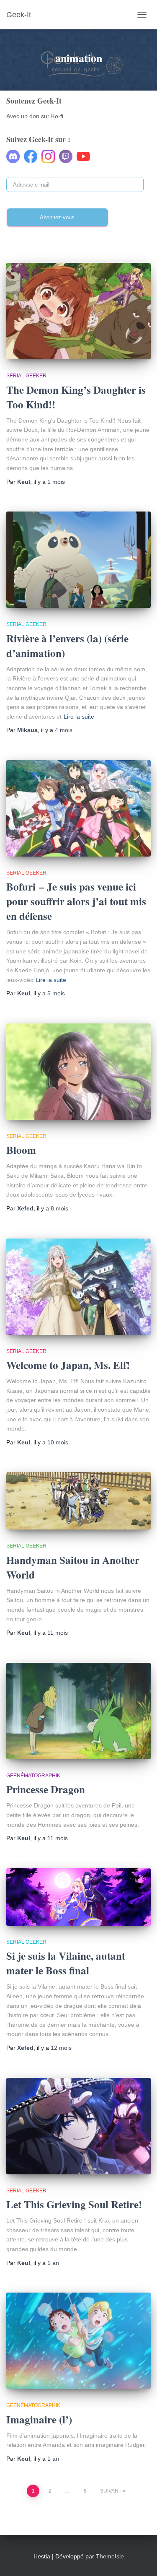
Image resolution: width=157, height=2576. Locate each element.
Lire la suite (79, 717)
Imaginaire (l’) (39, 2419)
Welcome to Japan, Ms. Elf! (68, 1365)
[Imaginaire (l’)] (78, 2341)
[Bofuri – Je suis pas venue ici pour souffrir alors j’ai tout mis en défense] (78, 808)
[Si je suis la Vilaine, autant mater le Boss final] (78, 1897)
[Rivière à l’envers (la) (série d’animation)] (78, 560)
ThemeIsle (110, 2556)
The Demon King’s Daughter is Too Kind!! (76, 397)
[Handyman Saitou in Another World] (78, 1501)
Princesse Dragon (46, 1789)
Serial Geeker (26, 376)
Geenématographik (33, 1776)
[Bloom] (78, 1072)
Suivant (111, 2491)
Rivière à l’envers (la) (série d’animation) (67, 646)
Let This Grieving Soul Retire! (74, 2204)
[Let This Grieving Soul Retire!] (78, 2126)
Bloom (21, 1150)
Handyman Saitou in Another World (73, 1567)
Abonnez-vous (57, 217)
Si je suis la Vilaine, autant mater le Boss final (66, 1963)
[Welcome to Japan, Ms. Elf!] (78, 1287)
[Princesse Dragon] (78, 1711)
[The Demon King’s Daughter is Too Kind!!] (78, 311)
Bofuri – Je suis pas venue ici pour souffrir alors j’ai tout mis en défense (76, 901)
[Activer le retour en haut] (140, 2559)
